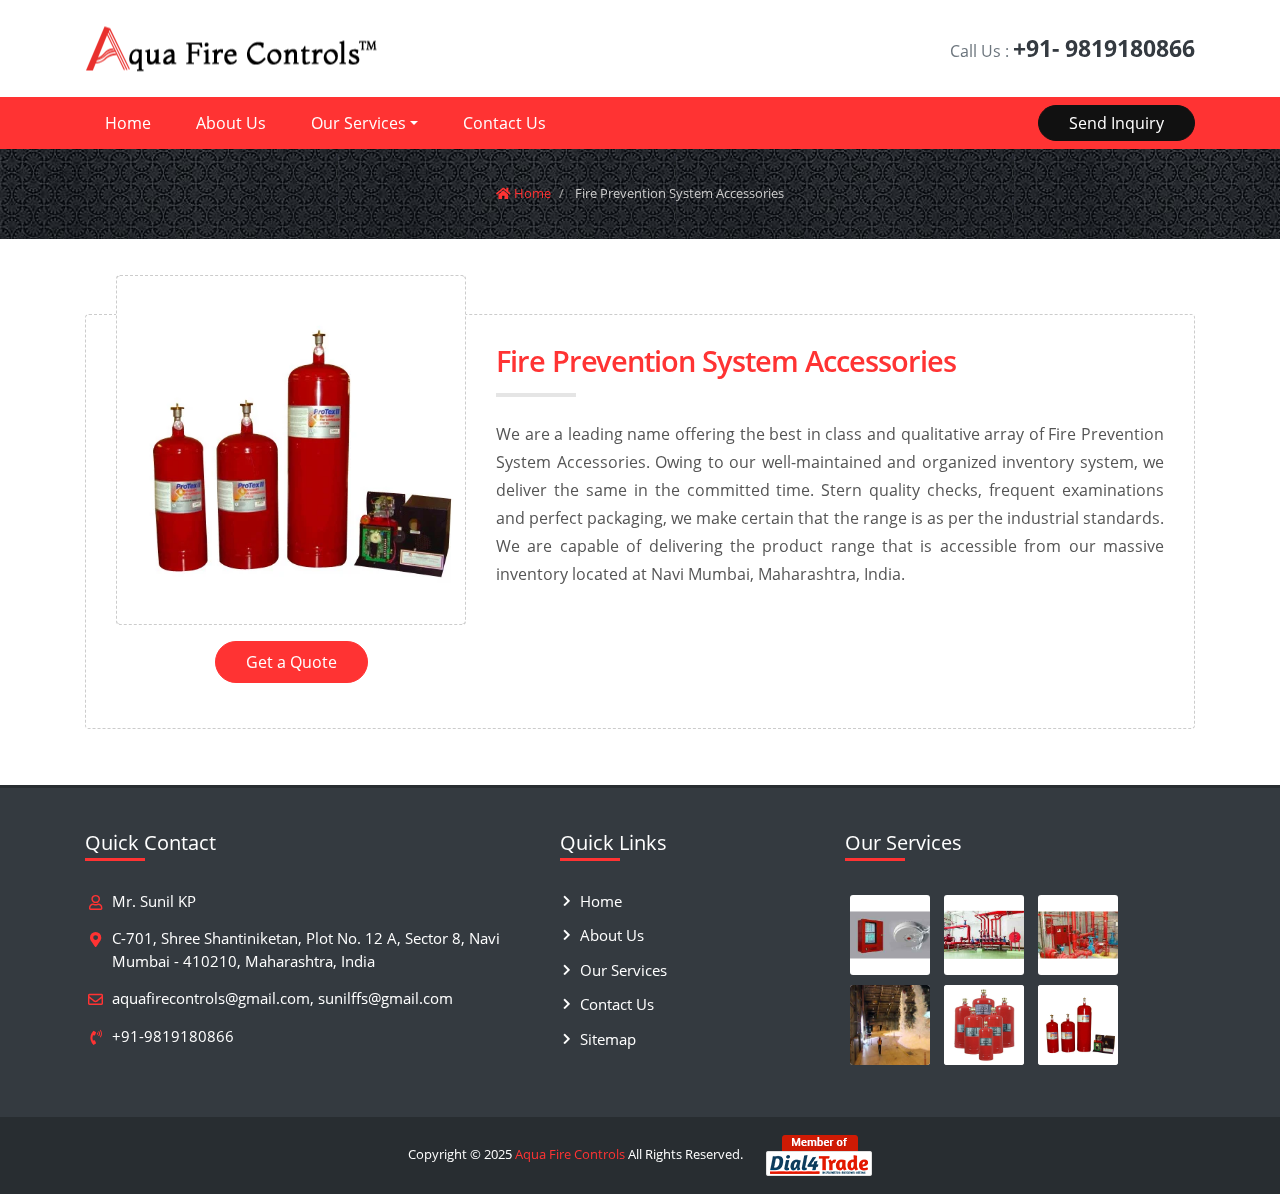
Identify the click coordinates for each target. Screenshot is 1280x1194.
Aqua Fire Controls (570, 1154)
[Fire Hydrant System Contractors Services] (1078, 935)
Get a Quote (291, 662)
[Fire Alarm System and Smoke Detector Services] (890, 935)
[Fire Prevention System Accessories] (1078, 1025)
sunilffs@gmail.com (385, 998)
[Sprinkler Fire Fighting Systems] (890, 1025)
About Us (231, 123)
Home (128, 123)
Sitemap (608, 1039)
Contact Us (504, 123)
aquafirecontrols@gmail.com (211, 998)
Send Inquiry (1116, 123)
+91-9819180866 (173, 1036)
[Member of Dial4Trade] (819, 1154)
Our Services (358, 123)
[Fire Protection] (984, 1025)
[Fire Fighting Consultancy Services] (984, 935)
